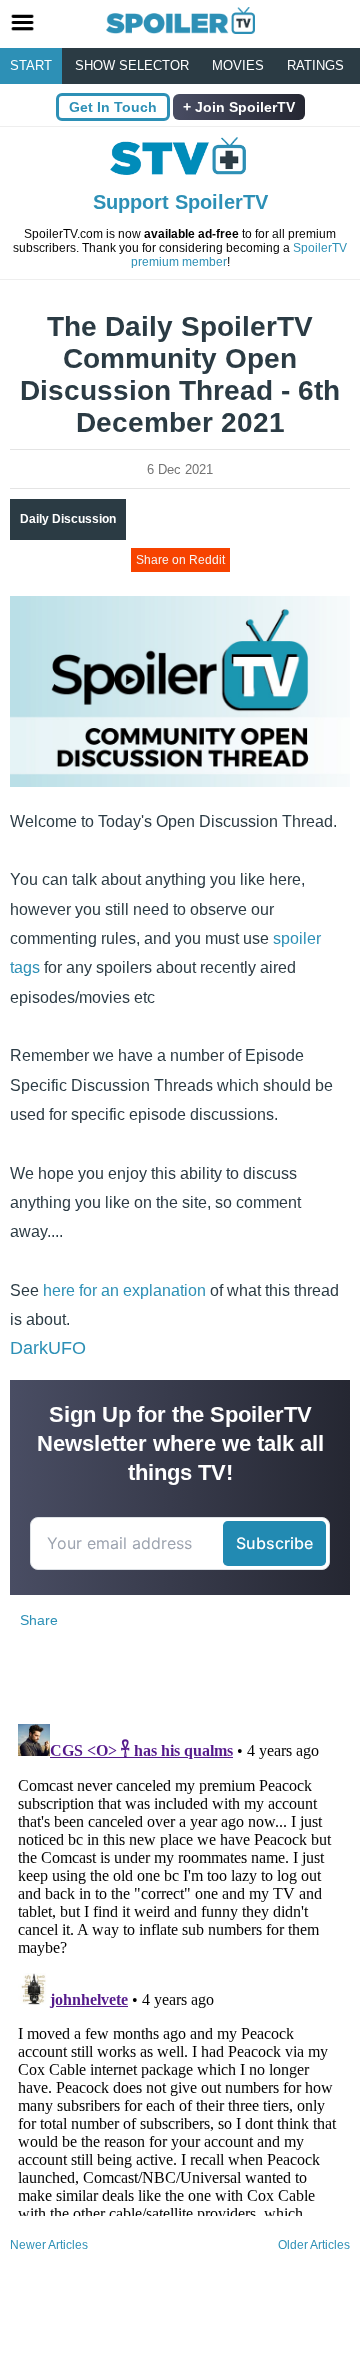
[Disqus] (180, 1966)
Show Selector (132, 65)
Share (39, 1620)
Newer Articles (49, 2245)
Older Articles (314, 2245)
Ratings (315, 65)
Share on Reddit (180, 560)
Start (31, 65)
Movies (238, 65)
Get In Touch (113, 107)
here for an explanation (124, 1290)
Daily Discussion (68, 519)
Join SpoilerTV (243, 107)
